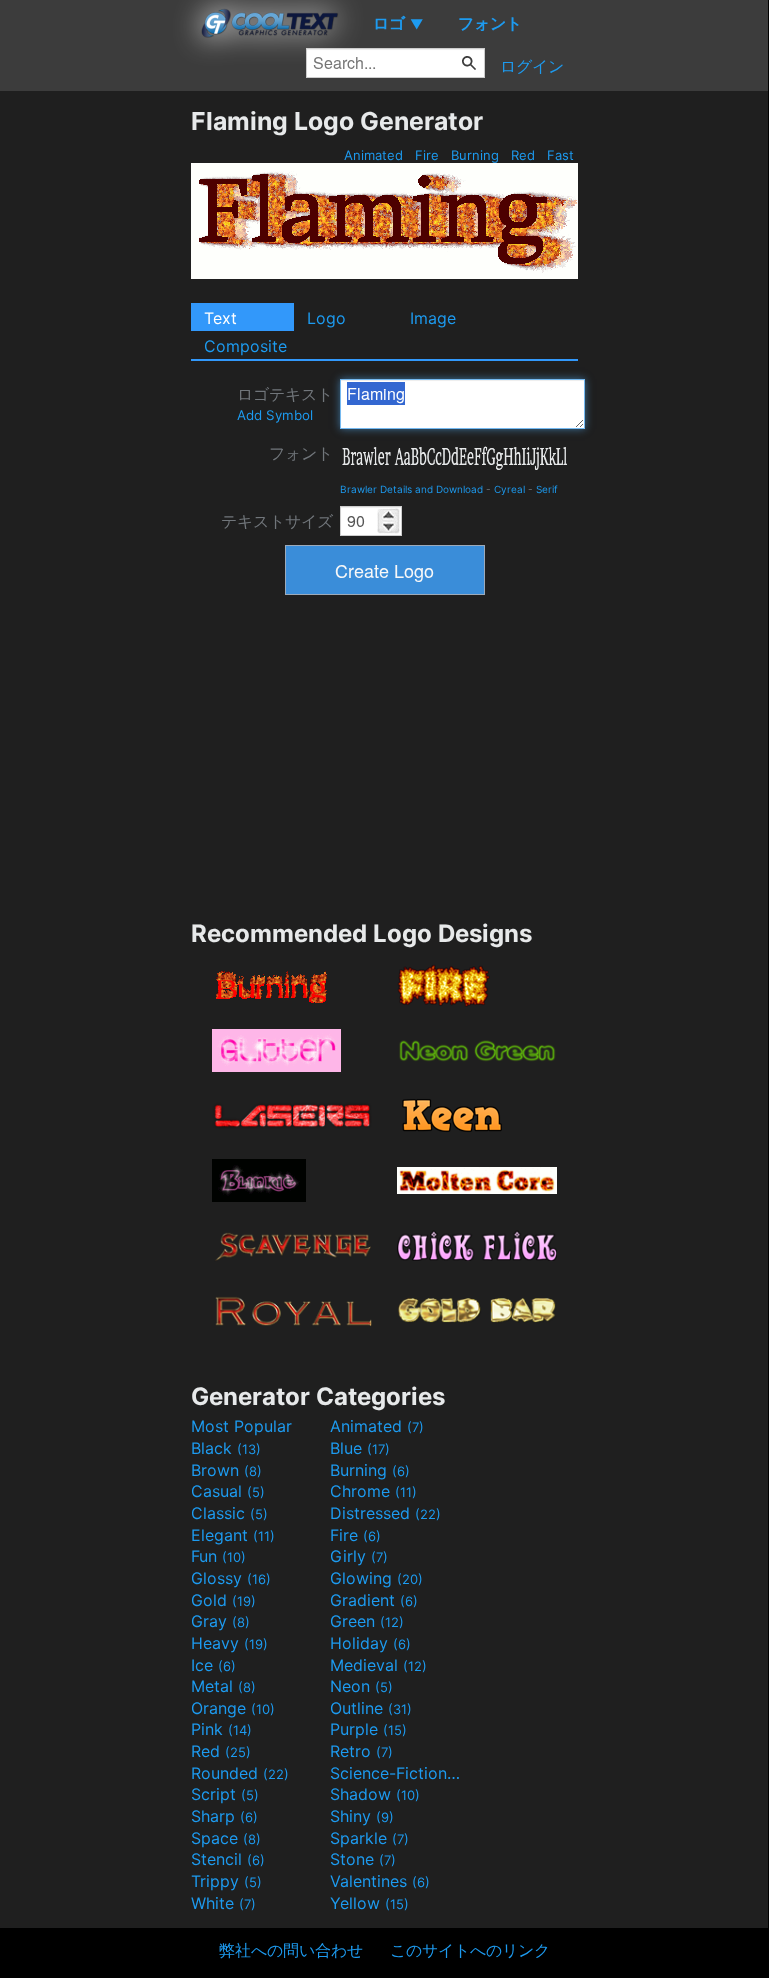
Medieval (378, 1665)
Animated (373, 155)
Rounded (240, 1773)
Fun (218, 1556)
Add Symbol (275, 415)
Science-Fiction (397, 1773)
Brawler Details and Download (411, 489)
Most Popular (241, 1426)
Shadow (375, 1794)
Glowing (376, 1578)
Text (220, 318)
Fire (427, 155)
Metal (223, 1686)
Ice (213, 1665)
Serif (547, 489)
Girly (359, 1556)
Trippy (226, 1881)
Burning (475, 155)
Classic (229, 1513)
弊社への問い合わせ (291, 1950)
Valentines (380, 1881)
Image (433, 318)
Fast (560, 155)
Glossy (231, 1578)
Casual (228, 1491)
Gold (223, 1600)
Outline (371, 1708)
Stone (363, 1859)
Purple (368, 1729)
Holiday (370, 1643)
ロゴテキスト (285, 403)
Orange (233, 1708)
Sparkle (369, 1838)
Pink (221, 1729)
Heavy (229, 1643)
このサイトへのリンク (470, 1950)
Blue (360, 1448)
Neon (361, 1686)
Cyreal (509, 489)
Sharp (224, 1816)
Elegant (233, 1535)
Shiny (362, 1816)
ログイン (532, 66)
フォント (301, 453)
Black (226, 1448)
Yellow (369, 1903)
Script (225, 1794)
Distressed (385, 1513)
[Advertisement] (95, 406)
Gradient (374, 1600)
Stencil (228, 1859)
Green (367, 1621)
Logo (326, 318)
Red (523, 155)
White (223, 1903)
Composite (245, 346)
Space (226, 1838)
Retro (361, 1751)
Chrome (373, 1491)
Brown (226, 1470)
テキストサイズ (277, 521)
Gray (220, 1621)
